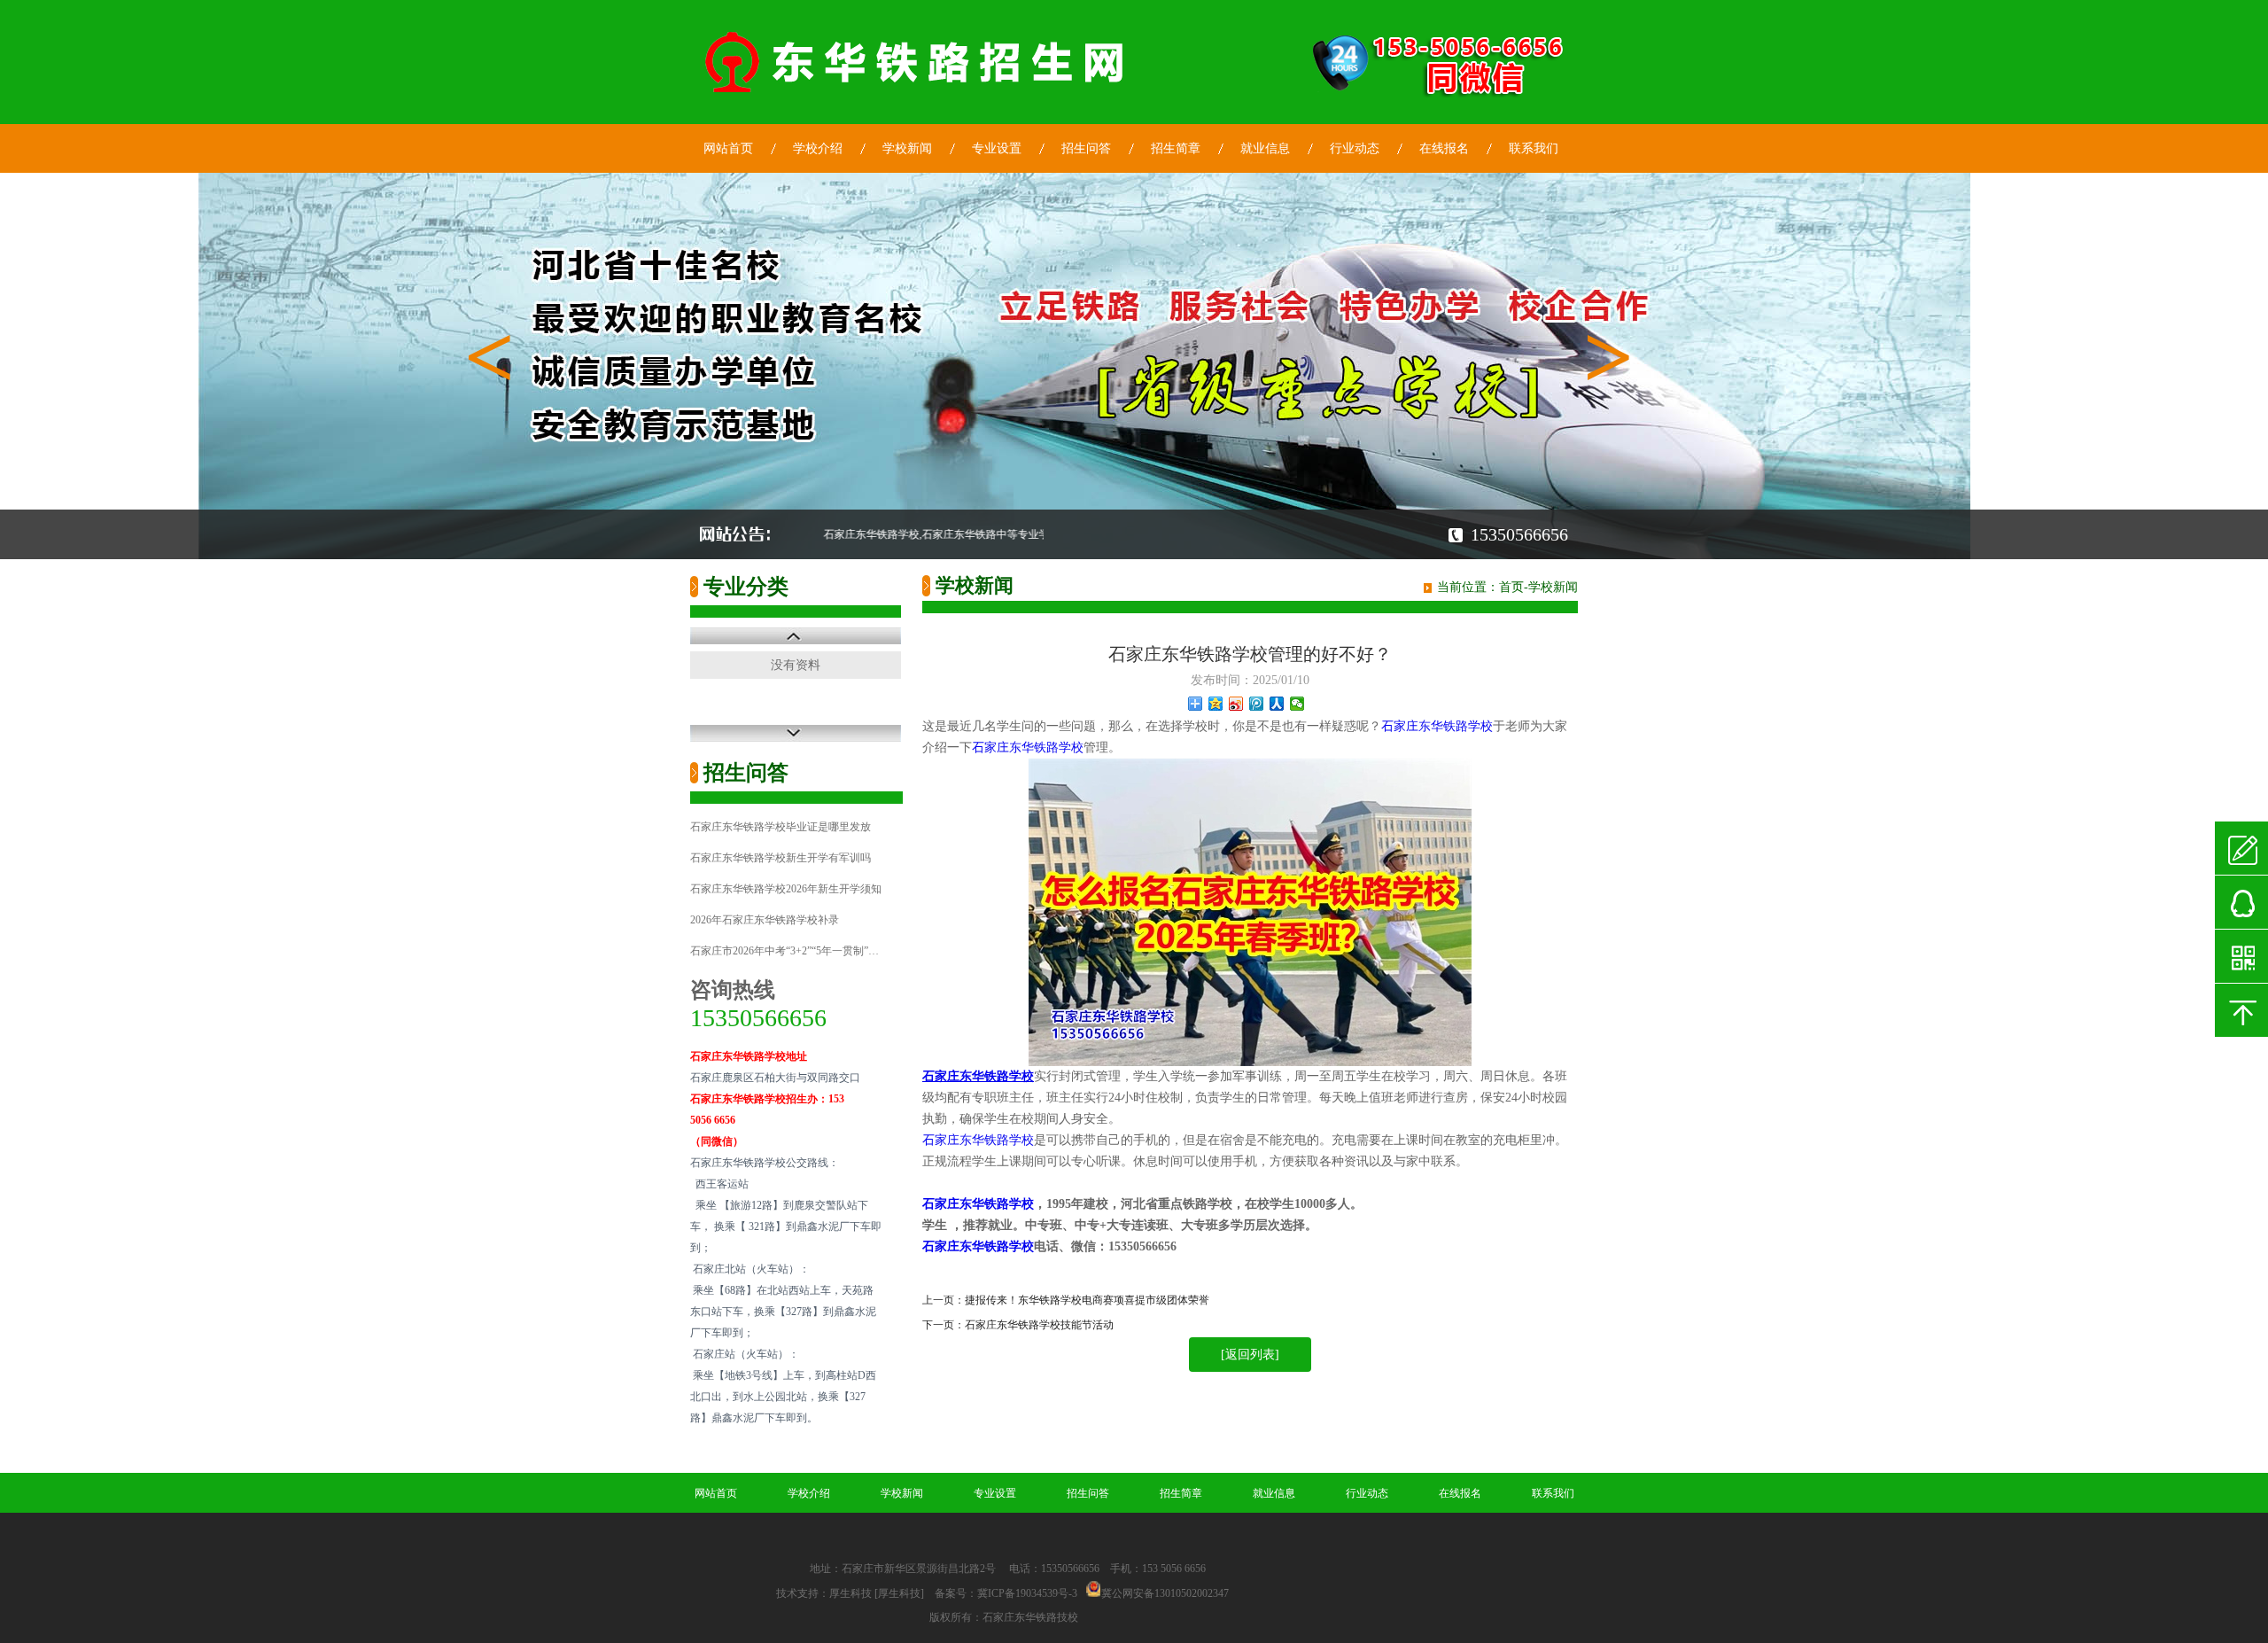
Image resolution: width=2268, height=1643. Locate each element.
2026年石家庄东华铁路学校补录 (765, 920)
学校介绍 (818, 148)
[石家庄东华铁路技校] (917, 97)
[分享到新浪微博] (1236, 704)
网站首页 (728, 148)
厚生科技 (850, 1593)
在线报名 (1444, 148)
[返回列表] (1250, 1355)
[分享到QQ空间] (1216, 704)
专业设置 (997, 148)
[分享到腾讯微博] (1257, 704)
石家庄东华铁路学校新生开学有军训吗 (781, 858)
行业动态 (1355, 148)
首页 (1511, 587)
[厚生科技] (899, 1593)
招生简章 (1176, 148)
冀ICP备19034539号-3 (1027, 1593)
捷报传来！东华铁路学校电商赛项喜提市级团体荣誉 (1087, 1300)
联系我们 (1534, 148)
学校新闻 (907, 148)
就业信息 (1265, 148)
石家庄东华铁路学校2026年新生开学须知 (786, 889)
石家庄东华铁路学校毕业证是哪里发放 (781, 827)
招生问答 (1086, 148)
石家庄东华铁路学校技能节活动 (1039, 1325)
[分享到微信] (1297, 704)
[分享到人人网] (1277, 704)
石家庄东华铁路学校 (1437, 726)
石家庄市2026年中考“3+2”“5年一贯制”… (784, 951)
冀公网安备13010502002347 (1165, 1593)
